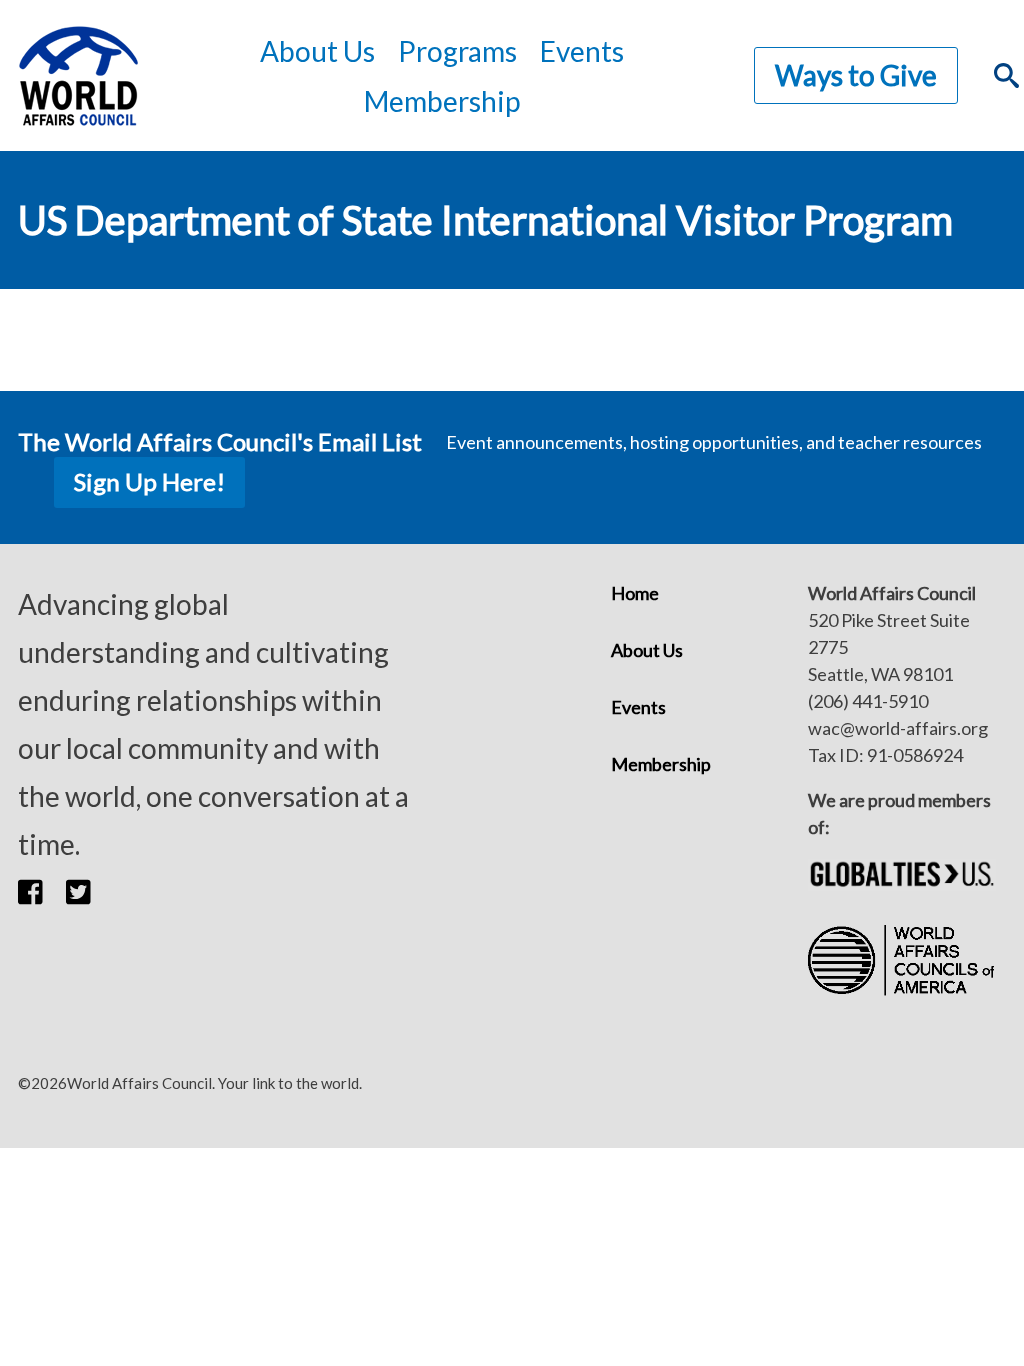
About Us (647, 650)
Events (638, 707)
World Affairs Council (78, 75)
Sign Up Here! (149, 481)
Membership (442, 101)
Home (635, 593)
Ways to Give (856, 75)
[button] (42, 892)
